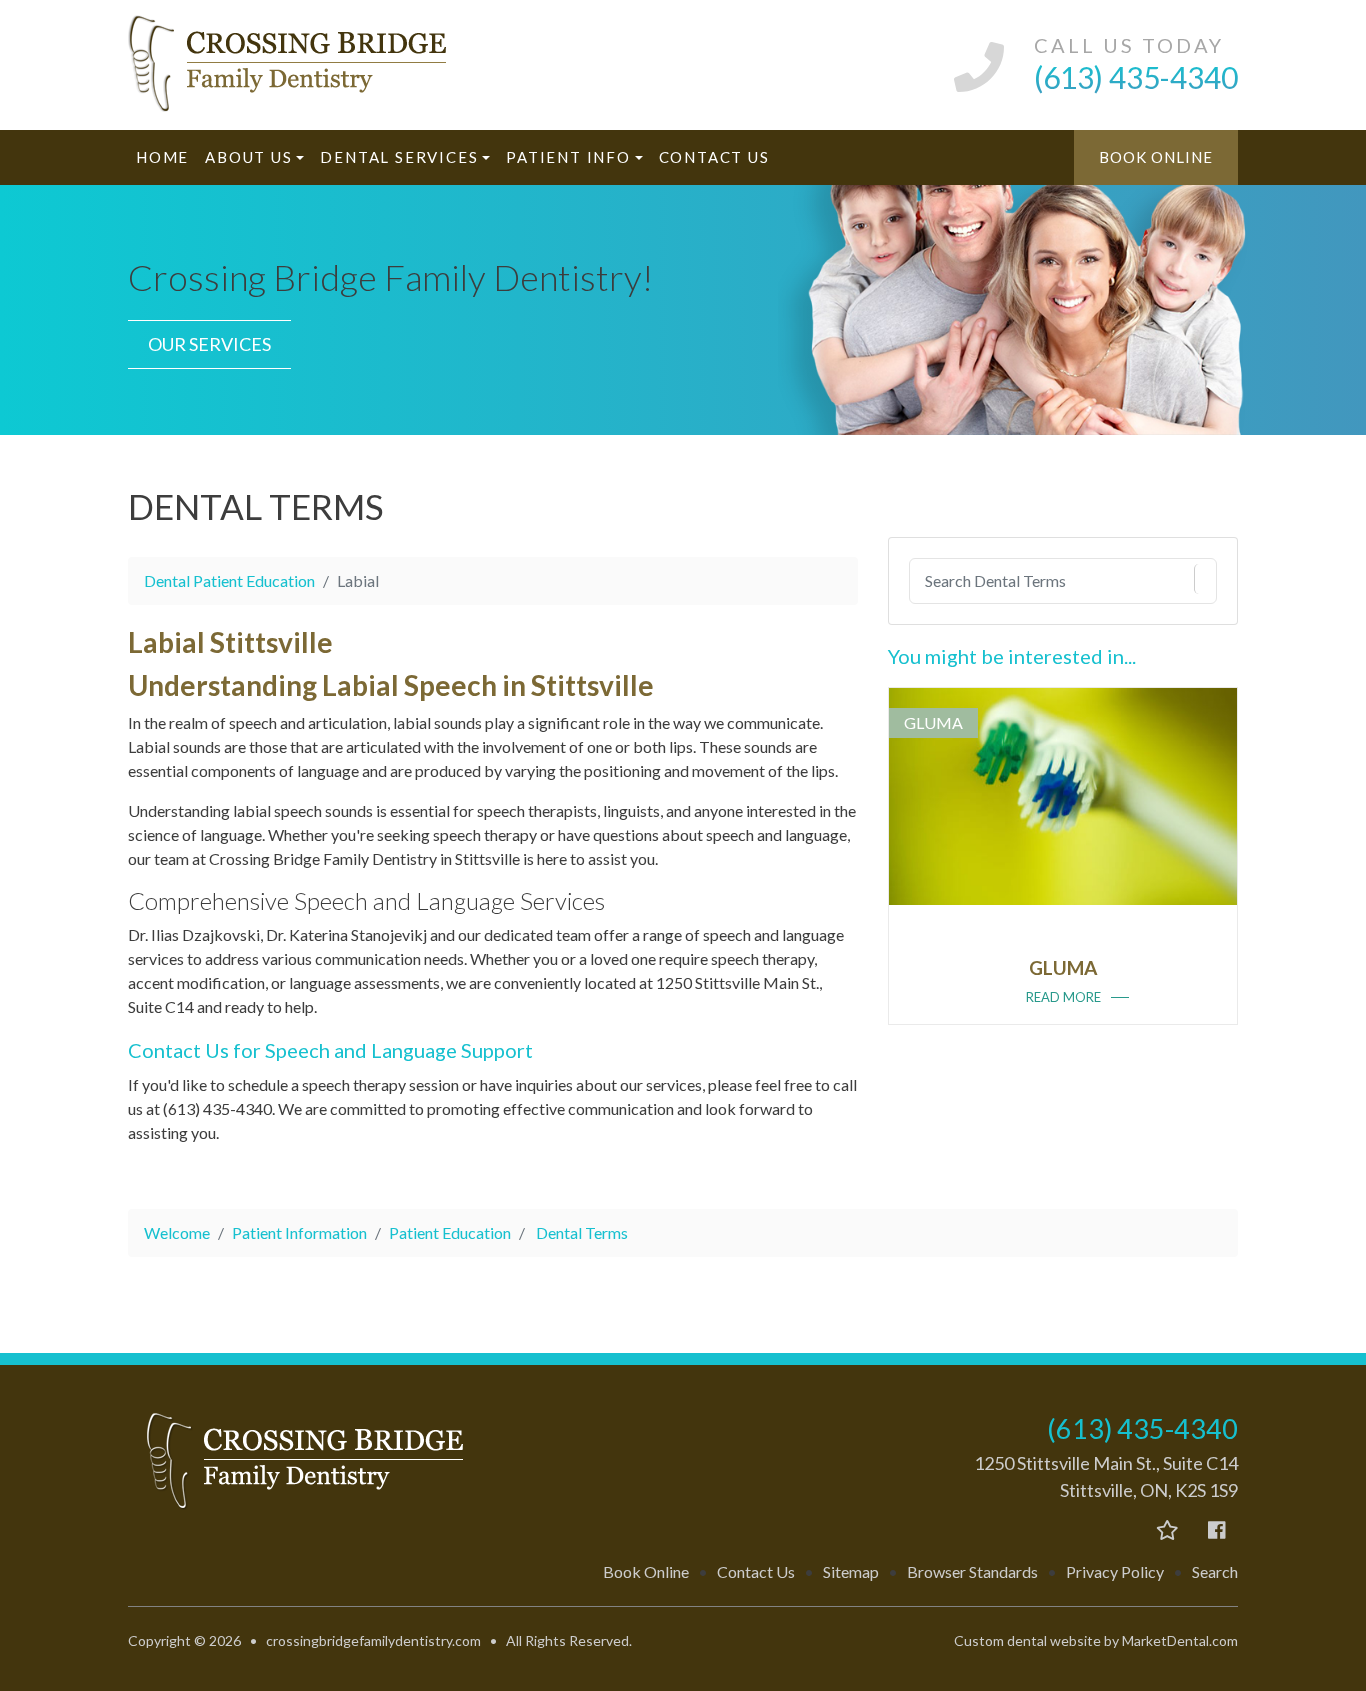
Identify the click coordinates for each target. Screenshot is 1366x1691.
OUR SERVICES (209, 344)
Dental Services (399, 157)
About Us (248, 157)
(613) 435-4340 (1142, 1428)
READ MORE (1063, 997)
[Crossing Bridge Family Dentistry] (303, 65)
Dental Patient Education (229, 580)
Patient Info (568, 157)
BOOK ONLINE (1156, 157)
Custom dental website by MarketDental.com (1096, 1640)
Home (162, 157)
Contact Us (714, 157)
